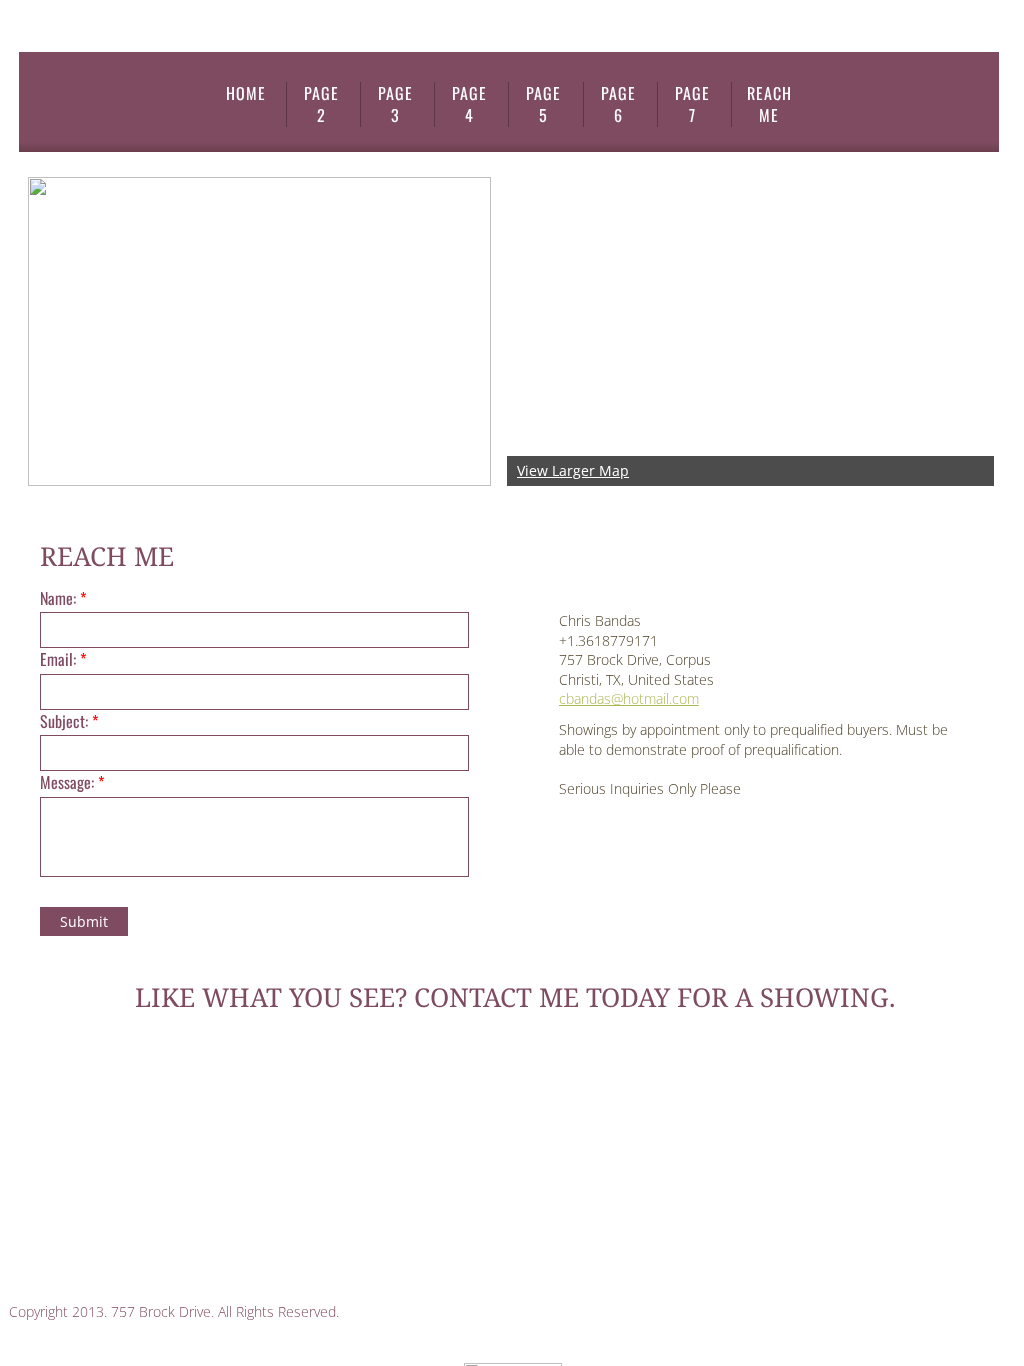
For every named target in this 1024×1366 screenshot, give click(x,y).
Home (246, 93)
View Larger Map (573, 470)
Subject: (69, 721)
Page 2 (321, 104)
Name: (63, 598)
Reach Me (769, 104)
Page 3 (395, 104)
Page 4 (469, 104)
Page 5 (543, 104)
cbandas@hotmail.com (629, 698)
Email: (63, 659)
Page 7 (692, 104)
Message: (72, 782)
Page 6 (618, 104)
